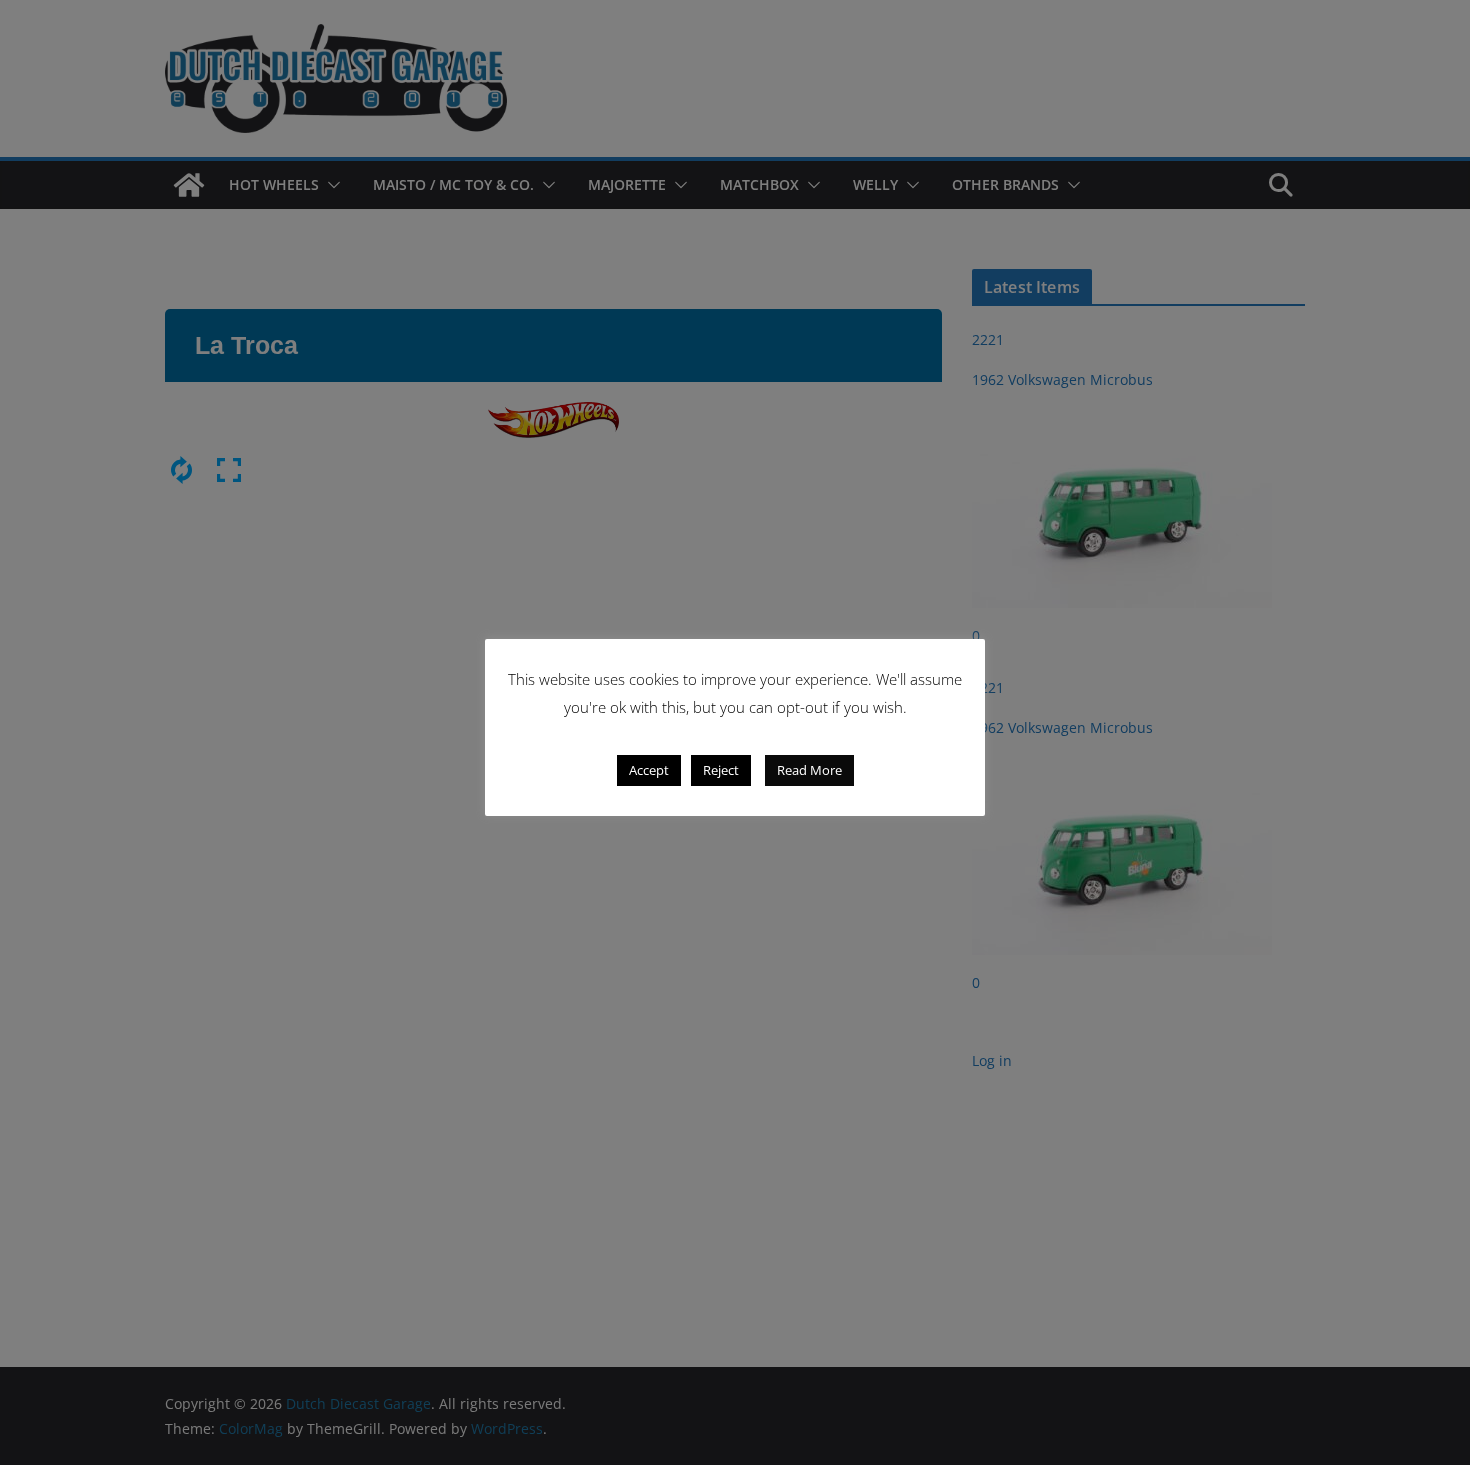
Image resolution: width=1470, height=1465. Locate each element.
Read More (809, 770)
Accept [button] (649, 770)
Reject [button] (721, 770)
